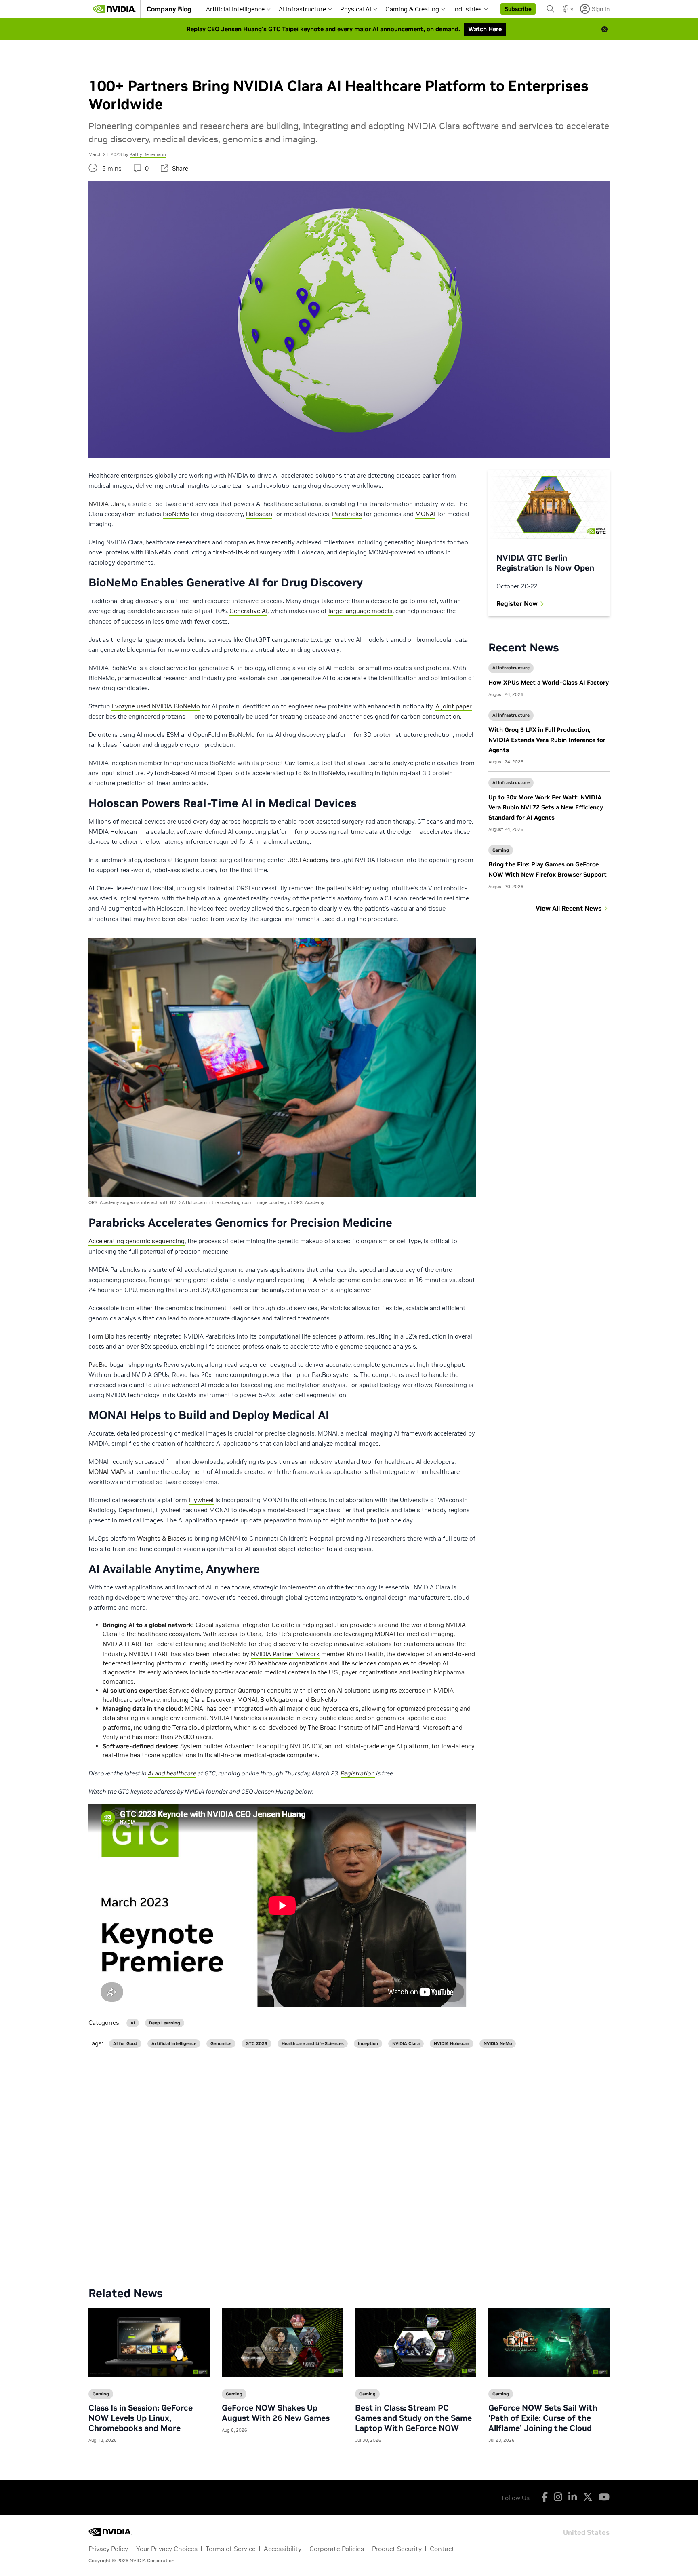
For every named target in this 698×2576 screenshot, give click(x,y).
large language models (361, 611)
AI (133, 2023)
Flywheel (201, 1500)
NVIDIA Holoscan (452, 2044)
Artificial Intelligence (235, 9)
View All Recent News (569, 908)
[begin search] (551, 9)
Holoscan (259, 514)
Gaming (501, 850)
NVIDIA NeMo (498, 2044)
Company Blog (169, 9)
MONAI (425, 514)
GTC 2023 (256, 2044)
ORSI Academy (308, 860)
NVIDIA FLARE (123, 1644)
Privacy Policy (108, 2549)
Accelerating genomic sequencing (137, 1241)
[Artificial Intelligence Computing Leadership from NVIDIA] (114, 9)
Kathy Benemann (148, 154)
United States (586, 2532)
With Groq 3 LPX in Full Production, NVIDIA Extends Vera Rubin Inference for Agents (547, 740)
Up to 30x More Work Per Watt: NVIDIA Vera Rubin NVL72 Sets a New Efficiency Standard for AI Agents (546, 807)
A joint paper (454, 706)
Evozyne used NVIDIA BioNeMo (156, 706)
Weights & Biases (162, 1538)
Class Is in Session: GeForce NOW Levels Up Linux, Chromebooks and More (141, 2418)
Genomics (221, 2044)
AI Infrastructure (302, 9)
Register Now (517, 603)
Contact (442, 2549)
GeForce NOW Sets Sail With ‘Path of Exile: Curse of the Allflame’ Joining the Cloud (543, 2418)
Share (180, 168)
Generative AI (248, 611)
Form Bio (101, 1336)
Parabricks (347, 514)
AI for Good (125, 2044)
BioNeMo (176, 514)
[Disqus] (349, 2161)
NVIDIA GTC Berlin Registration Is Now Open (545, 563)
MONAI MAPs (108, 1472)
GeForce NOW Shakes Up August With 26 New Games (276, 2413)
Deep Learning (165, 2023)
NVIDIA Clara (107, 504)
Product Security (397, 2549)
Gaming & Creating (412, 9)
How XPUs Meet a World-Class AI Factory (549, 682)
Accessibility (283, 2549)
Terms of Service (231, 2549)
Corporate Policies (337, 2549)
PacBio (98, 1365)
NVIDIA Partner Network (285, 1654)
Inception (368, 2044)
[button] (518, 9)
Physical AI (356, 9)
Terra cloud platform (202, 1728)
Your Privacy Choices (167, 2549)
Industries (468, 9)
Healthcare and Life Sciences (313, 2044)
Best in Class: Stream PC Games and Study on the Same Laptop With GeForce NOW (413, 2418)
